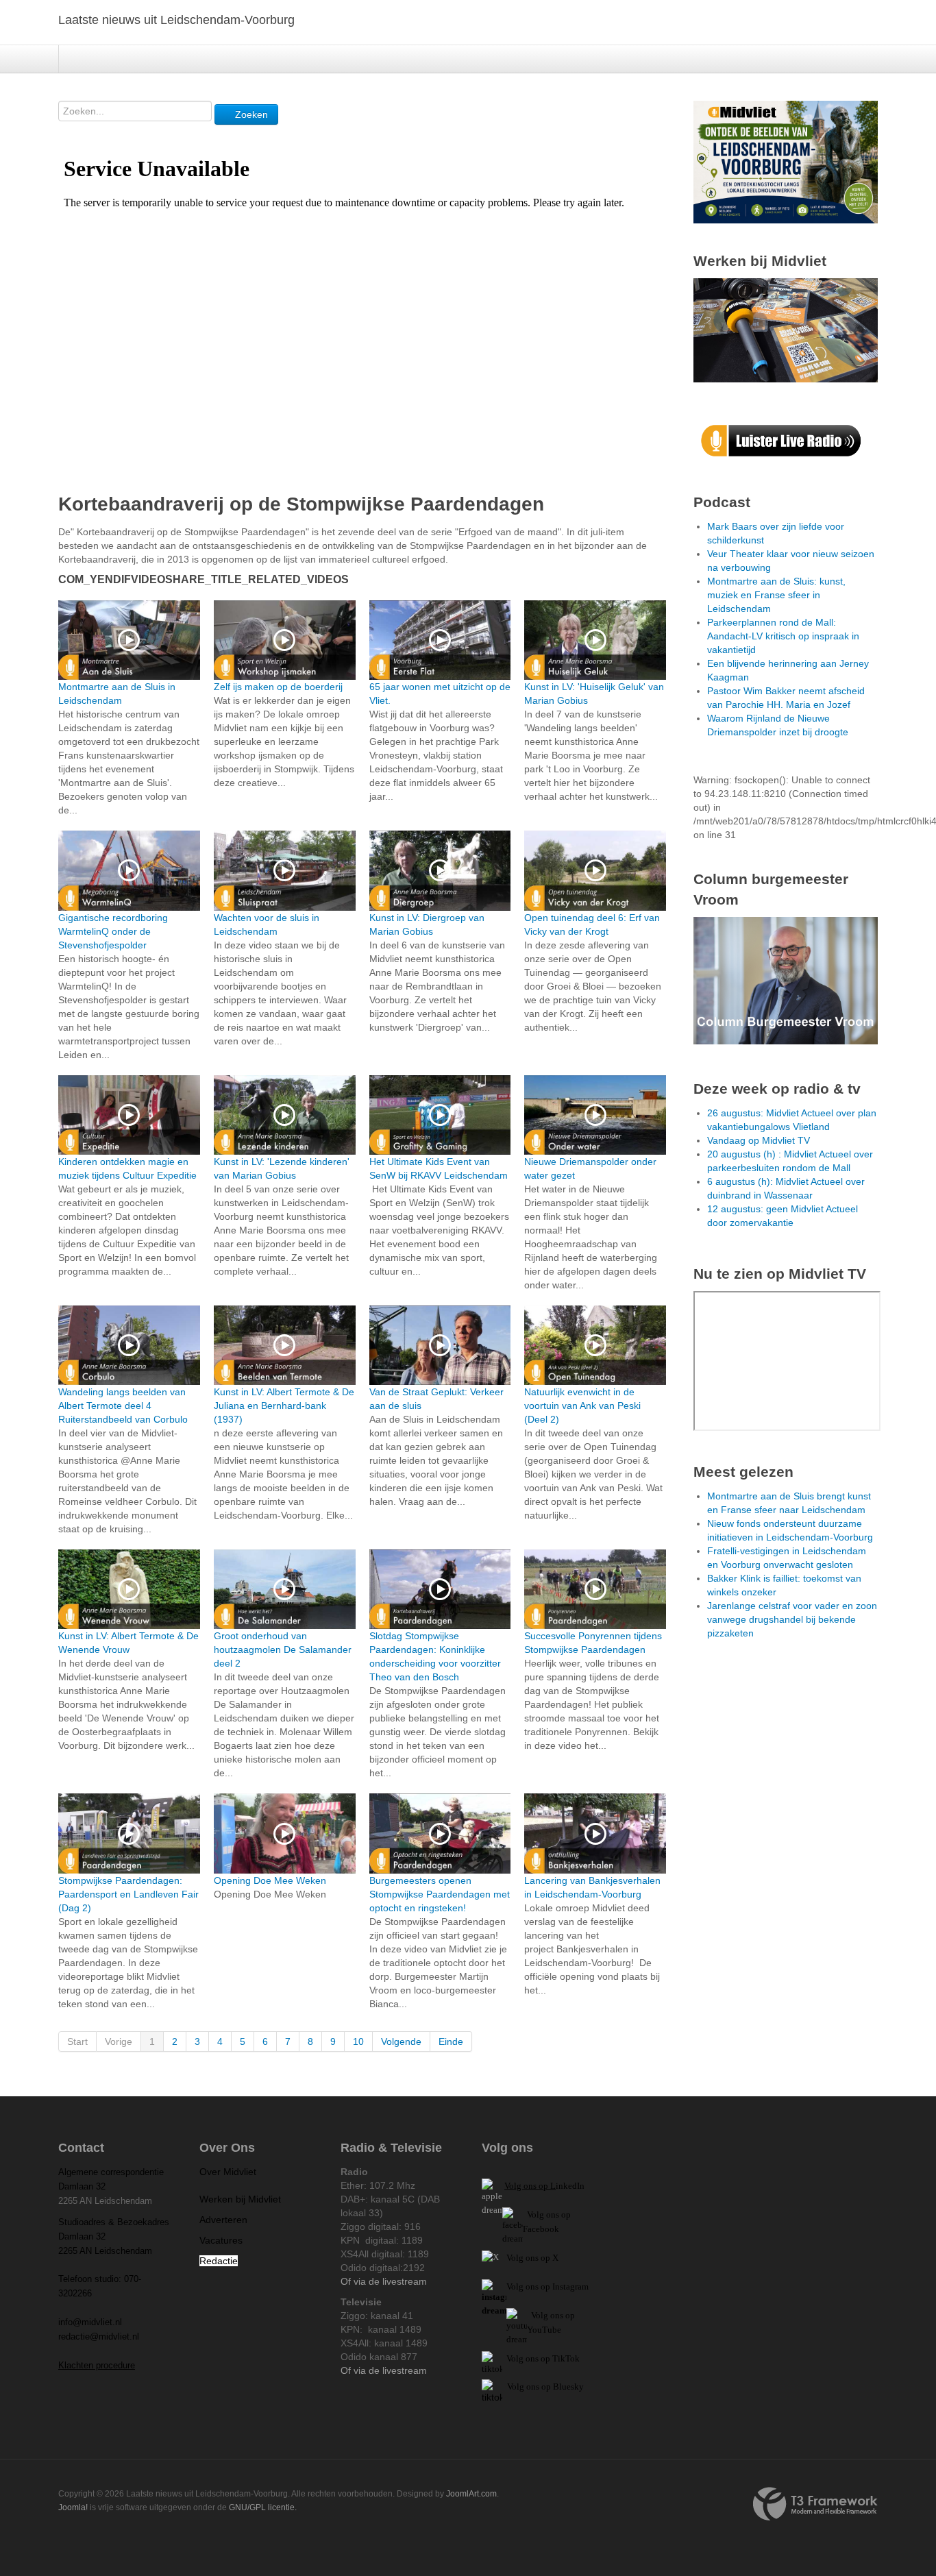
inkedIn (544, 2186)
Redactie (219, 2261)
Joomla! (73, 2507)
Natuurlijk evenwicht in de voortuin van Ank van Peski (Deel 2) (582, 1406)
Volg (541, 2315)
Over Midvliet (228, 2172)
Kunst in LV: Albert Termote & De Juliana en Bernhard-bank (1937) (284, 1406)
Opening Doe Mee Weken (270, 1880)
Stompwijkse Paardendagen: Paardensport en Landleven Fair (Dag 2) (128, 1894)
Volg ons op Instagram (547, 2286)
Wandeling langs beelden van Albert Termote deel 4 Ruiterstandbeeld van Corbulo (123, 1406)
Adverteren (223, 2220)
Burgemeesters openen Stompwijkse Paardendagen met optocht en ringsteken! (440, 1894)
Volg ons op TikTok (542, 2358)
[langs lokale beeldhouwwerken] (786, 161)
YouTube (544, 2330)
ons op (563, 2315)
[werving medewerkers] (786, 330)
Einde (451, 2041)
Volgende (401, 2041)
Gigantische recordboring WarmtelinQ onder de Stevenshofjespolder (113, 931)
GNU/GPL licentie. (263, 2507)
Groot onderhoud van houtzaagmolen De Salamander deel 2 (283, 1649)
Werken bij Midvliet (240, 2199)
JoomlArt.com (471, 2494)
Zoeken (250, 114)
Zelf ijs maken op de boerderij (278, 687)
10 (358, 2041)
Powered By (815, 2504)
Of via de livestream (384, 2281)
